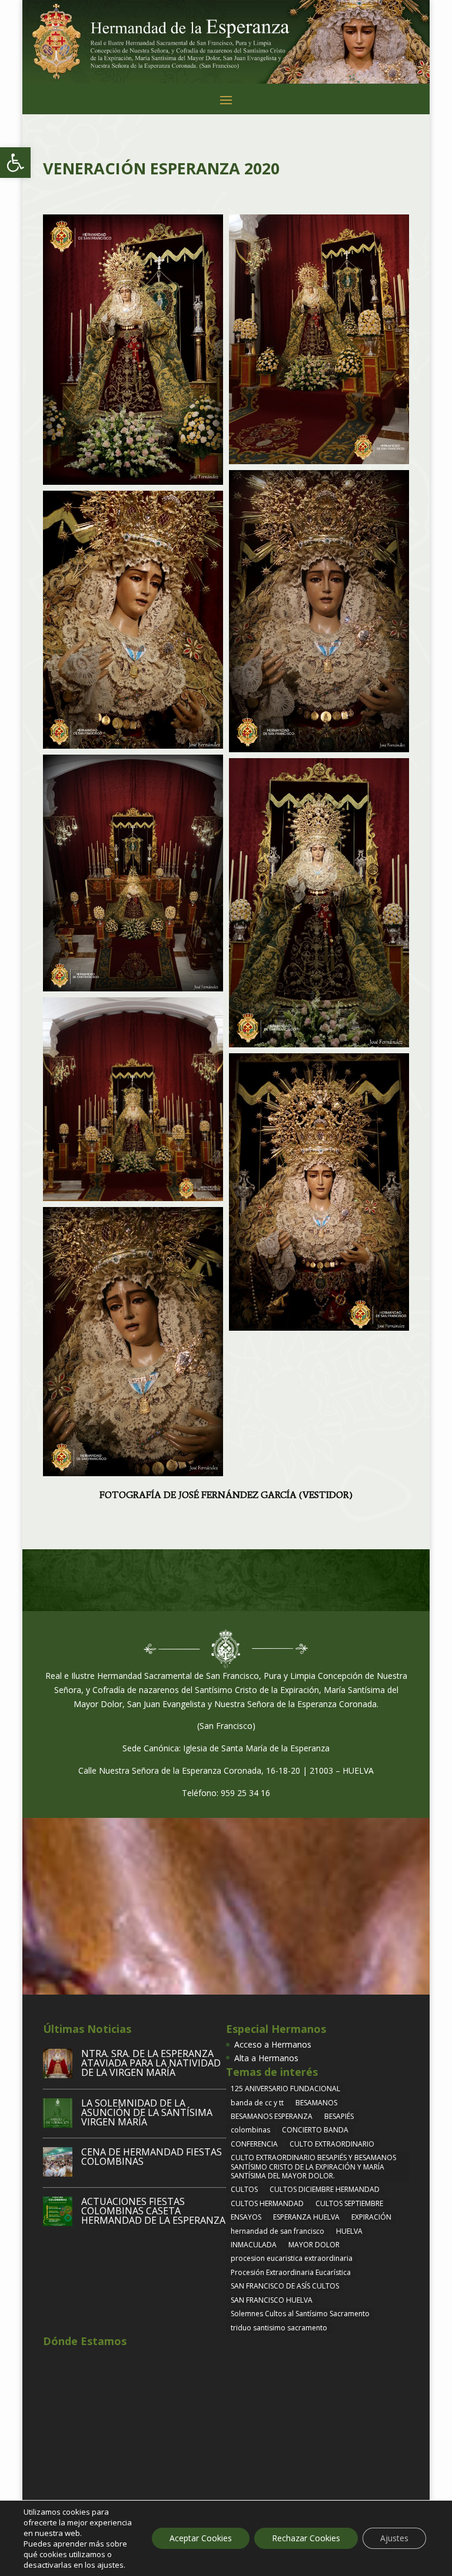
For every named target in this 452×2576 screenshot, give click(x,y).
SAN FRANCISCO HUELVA (272, 2300)
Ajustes (394, 2538)
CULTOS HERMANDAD (267, 2203)
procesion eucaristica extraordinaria (292, 2258)
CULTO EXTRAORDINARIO (332, 2144)
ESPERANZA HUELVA (306, 2217)
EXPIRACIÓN (371, 2217)
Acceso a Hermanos (273, 2044)
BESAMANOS (316, 2103)
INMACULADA (254, 2245)
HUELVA (349, 2231)
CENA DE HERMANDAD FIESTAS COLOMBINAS (152, 2157)
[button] (15, 163)
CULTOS (244, 2189)
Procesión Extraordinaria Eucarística (291, 2272)
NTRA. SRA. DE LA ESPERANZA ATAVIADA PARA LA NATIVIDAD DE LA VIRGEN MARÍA (151, 2063)
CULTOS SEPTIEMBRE (349, 2203)
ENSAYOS (246, 2217)
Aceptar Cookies (201, 2538)
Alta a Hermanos (266, 2058)
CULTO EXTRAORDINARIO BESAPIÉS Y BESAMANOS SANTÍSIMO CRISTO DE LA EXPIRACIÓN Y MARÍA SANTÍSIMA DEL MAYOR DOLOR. (313, 2167)
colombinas (250, 2130)
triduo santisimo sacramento (279, 2328)
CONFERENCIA (254, 2144)
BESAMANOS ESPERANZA (272, 2116)
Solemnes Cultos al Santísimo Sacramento (300, 2314)
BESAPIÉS (339, 2116)
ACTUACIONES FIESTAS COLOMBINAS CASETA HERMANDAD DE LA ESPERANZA (153, 2211)
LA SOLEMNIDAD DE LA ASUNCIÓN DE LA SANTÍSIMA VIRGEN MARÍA (147, 2112)
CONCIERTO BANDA (315, 2130)
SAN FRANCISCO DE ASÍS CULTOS (285, 2286)
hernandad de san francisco (277, 2231)
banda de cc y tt (257, 2103)
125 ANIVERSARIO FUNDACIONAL (285, 2089)
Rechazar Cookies (306, 2538)
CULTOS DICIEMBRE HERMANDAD (325, 2189)
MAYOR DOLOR (314, 2245)
